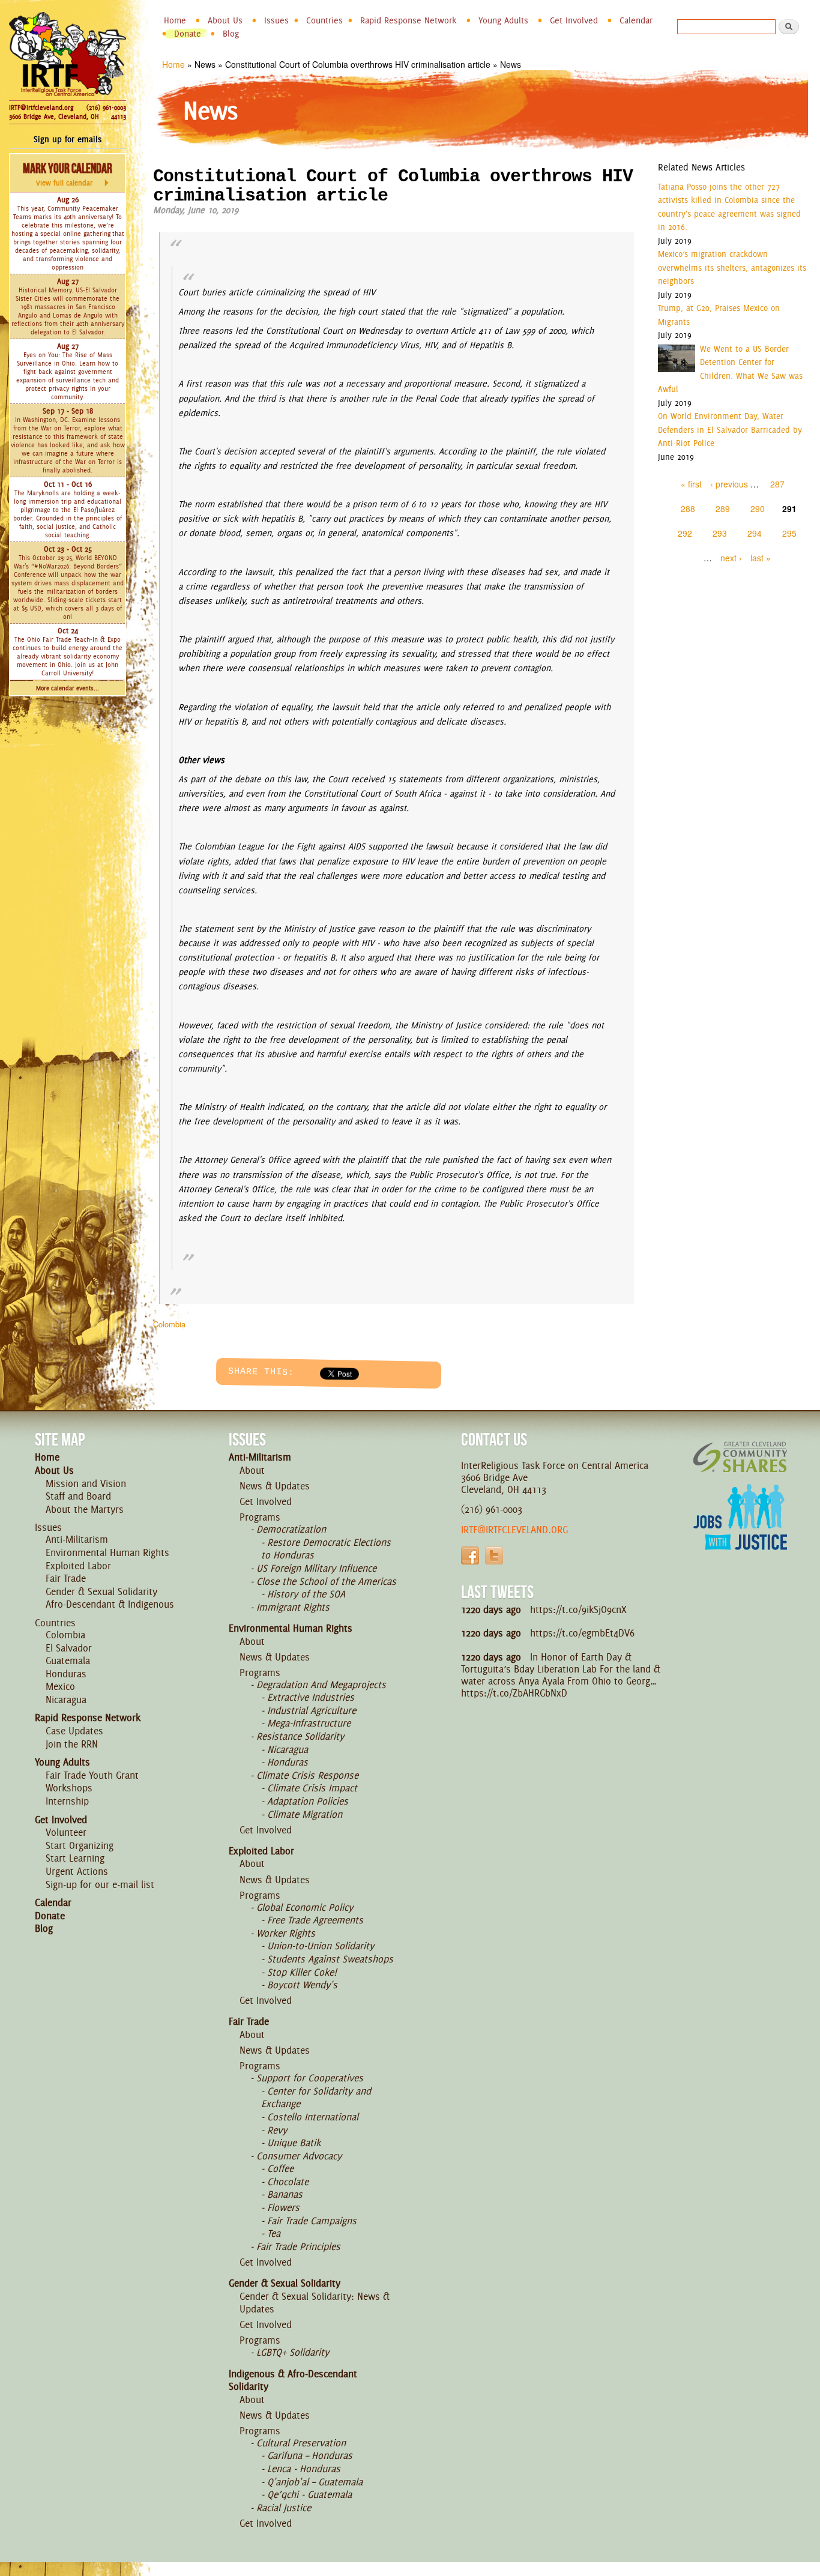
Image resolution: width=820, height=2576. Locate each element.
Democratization (291, 1529)
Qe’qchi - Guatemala (309, 2494)
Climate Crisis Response (307, 1775)
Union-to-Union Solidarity (321, 1946)
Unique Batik (294, 2143)
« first (691, 484)
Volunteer (66, 1832)
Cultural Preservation (301, 2443)
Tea (274, 2233)
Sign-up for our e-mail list (100, 1884)
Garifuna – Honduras (310, 2455)
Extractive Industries (311, 1697)
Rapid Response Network (408, 20)
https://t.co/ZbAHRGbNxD (514, 1693)
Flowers (283, 2207)
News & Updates (275, 1486)
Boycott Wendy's (302, 1985)
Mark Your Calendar (68, 174)
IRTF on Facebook (470, 1555)
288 (688, 508)
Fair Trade (66, 1578)
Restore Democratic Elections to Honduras (326, 1549)
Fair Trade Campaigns (312, 2221)
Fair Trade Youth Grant (92, 1775)
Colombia (169, 1324)
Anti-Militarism (77, 1539)
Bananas (285, 2194)
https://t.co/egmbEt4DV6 (582, 1633)
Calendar (636, 20)
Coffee (280, 2168)
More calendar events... (68, 688)
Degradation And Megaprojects (321, 1685)
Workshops (69, 1788)
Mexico (60, 1686)
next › (731, 558)
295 (789, 533)
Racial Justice (284, 2508)
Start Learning (75, 1858)
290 (758, 508)
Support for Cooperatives (310, 2078)
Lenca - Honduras (304, 2469)
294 (755, 533)
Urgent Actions (77, 1871)
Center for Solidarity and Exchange (316, 2098)
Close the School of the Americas (326, 1581)
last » (761, 558)
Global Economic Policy (305, 1907)
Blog (231, 34)
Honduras (66, 1674)
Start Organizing (80, 1845)
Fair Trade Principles (298, 2246)
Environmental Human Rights (107, 1552)
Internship (67, 1801)
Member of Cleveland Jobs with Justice (740, 1532)
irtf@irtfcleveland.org (514, 1530)
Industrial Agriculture (312, 1710)
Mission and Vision (86, 1483)
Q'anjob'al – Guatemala (315, 2482)
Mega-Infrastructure (309, 1723)
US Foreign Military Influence (316, 1568)
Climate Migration (305, 1814)
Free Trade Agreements (315, 1920)
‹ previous (729, 484)
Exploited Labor (78, 1566)
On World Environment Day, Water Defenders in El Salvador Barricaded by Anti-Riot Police (730, 430)
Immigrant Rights (293, 1607)
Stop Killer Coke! (302, 1972)
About (252, 1470)
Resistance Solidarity (300, 1736)
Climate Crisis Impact (312, 1788)
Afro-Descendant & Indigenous (110, 1604)
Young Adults (503, 20)
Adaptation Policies (308, 1801)
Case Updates (74, 1731)
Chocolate (288, 2182)
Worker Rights (286, 1933)
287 (777, 484)
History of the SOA (306, 1594)
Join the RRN (72, 1744)
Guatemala (68, 1661)
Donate (188, 34)
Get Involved (574, 20)
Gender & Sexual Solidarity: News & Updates (315, 2303)
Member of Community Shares (740, 1457)
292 (685, 533)
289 (723, 508)
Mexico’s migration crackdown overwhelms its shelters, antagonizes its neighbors (732, 267)
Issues (276, 20)
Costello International (313, 2117)
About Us (225, 20)
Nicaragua (66, 1700)
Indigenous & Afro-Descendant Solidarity (293, 2380)
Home (175, 20)
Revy (277, 2130)
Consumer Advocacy (299, 2156)
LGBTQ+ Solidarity (293, 2352)
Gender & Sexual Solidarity (101, 1591)
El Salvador (69, 1648)
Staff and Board (78, 1496)
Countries (324, 20)
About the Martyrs (85, 1509)
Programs (260, 1517)
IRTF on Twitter (494, 1555)
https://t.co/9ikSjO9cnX (578, 1609)
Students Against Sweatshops (330, 1959)
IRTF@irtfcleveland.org (41, 107)
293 (720, 533)
